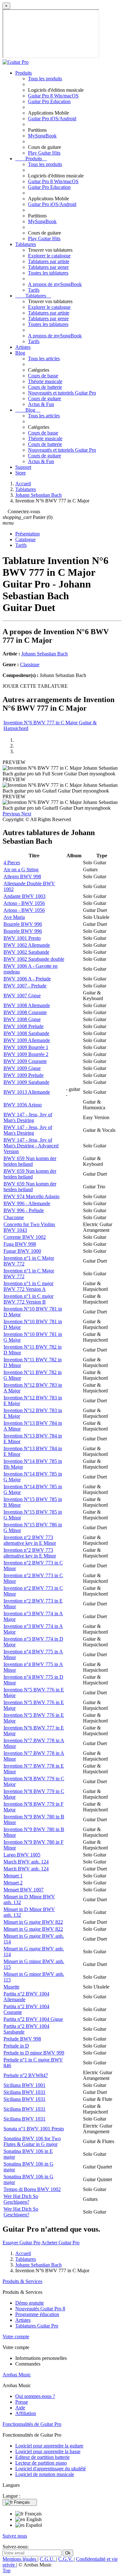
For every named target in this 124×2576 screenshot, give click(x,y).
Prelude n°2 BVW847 (26, 2075)
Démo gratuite (30, 2303)
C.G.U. (48, 2559)
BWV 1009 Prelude (24, 1075)
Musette (11, 1987)
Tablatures (26, 244)
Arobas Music (17, 2375)
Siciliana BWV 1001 (24, 2085)
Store (21, 473)
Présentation (28, 534)
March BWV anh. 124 (26, 1862)
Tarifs (34, 290)
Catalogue (25, 539)
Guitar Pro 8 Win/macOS (53, 96)
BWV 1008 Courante (25, 1012)
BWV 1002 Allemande (27, 945)
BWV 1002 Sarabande (26, 952)
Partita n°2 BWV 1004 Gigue (33, 2019)
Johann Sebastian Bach (45, 654)
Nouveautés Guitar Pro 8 (40, 2309)
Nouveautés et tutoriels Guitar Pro (62, 393)
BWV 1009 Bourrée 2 (26, 1054)
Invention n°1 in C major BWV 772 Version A (28, 1286)
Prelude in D (16, 2046)
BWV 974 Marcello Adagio (31, 1196)
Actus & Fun (41, 404)
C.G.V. (66, 2559)
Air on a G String (21, 870)
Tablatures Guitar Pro (37, 2326)
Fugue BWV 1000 (22, 1251)
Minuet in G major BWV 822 (33, 1922)
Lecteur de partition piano (41, 2463)
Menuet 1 (13, 1876)
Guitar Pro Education (49, 101)
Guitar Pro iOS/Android (52, 119)
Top (7, 2570)
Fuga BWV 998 (20, 1244)
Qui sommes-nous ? (35, 2396)
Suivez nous (15, 2536)
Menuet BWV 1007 (24, 1890)
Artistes (23, 347)
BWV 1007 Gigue (22, 996)
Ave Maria (14, 917)
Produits (24, 73)
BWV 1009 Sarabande (26, 1082)
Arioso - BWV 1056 (24, 903)
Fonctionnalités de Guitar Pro (32, 2424)
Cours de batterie (45, 387)
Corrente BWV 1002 (25, 1237)
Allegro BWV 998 (22, 876)
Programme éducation (37, 2314)
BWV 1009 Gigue (22, 1068)
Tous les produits (45, 79)
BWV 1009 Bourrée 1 (26, 1047)
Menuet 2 (13, 1883)
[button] (12, 814)
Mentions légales (20, 2559)
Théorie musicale (45, 381)
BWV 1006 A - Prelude (27, 979)
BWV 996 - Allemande (27, 1203)
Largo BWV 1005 (22, 1855)
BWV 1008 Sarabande (26, 1033)
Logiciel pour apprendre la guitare (49, 2446)
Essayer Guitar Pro (21, 2243)
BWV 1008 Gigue (22, 1019)
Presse (22, 2402)
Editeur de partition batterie (42, 2457)
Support (23, 467)
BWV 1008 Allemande (27, 1005)
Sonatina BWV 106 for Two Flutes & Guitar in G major (32, 2141)
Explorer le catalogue (49, 256)
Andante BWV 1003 (24, 896)
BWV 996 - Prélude (24, 1210)
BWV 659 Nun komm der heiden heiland (30, 1161)
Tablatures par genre (48, 267)
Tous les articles (44, 359)
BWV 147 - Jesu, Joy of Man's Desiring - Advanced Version (31, 1146)
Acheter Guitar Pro (60, 2243)
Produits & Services (22, 2281)
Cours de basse (43, 376)
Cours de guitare (45, 398)
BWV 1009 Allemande (27, 1040)
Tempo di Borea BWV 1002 (32, 2189)
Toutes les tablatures (48, 273)
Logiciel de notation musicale (45, 2474)
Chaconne (14, 1217)
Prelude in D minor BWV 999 (34, 2053)
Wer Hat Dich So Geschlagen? (21, 2199)
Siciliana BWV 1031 (24, 2092)
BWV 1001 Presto (22, 938)
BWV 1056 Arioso (23, 1105)
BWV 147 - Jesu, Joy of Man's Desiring (28, 1117)
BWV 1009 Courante (25, 1061)
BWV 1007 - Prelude (25, 986)
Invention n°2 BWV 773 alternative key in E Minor (30, 1540)
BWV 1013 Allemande (27, 1092)
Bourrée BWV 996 (23, 924)
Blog (20, 353)
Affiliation (26, 2413)
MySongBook (42, 136)
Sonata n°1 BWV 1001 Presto (34, 2129)
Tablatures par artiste (49, 261)
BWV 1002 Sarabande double (34, 959)
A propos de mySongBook (55, 284)
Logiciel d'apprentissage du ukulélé (51, 2469)
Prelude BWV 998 (22, 2039)
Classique (30, 664)
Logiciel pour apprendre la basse (48, 2451)
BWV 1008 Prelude (24, 1026)
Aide (20, 2408)
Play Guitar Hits (44, 153)
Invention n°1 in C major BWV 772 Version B (28, 1299)
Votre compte (16, 2337)
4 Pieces (12, 863)
